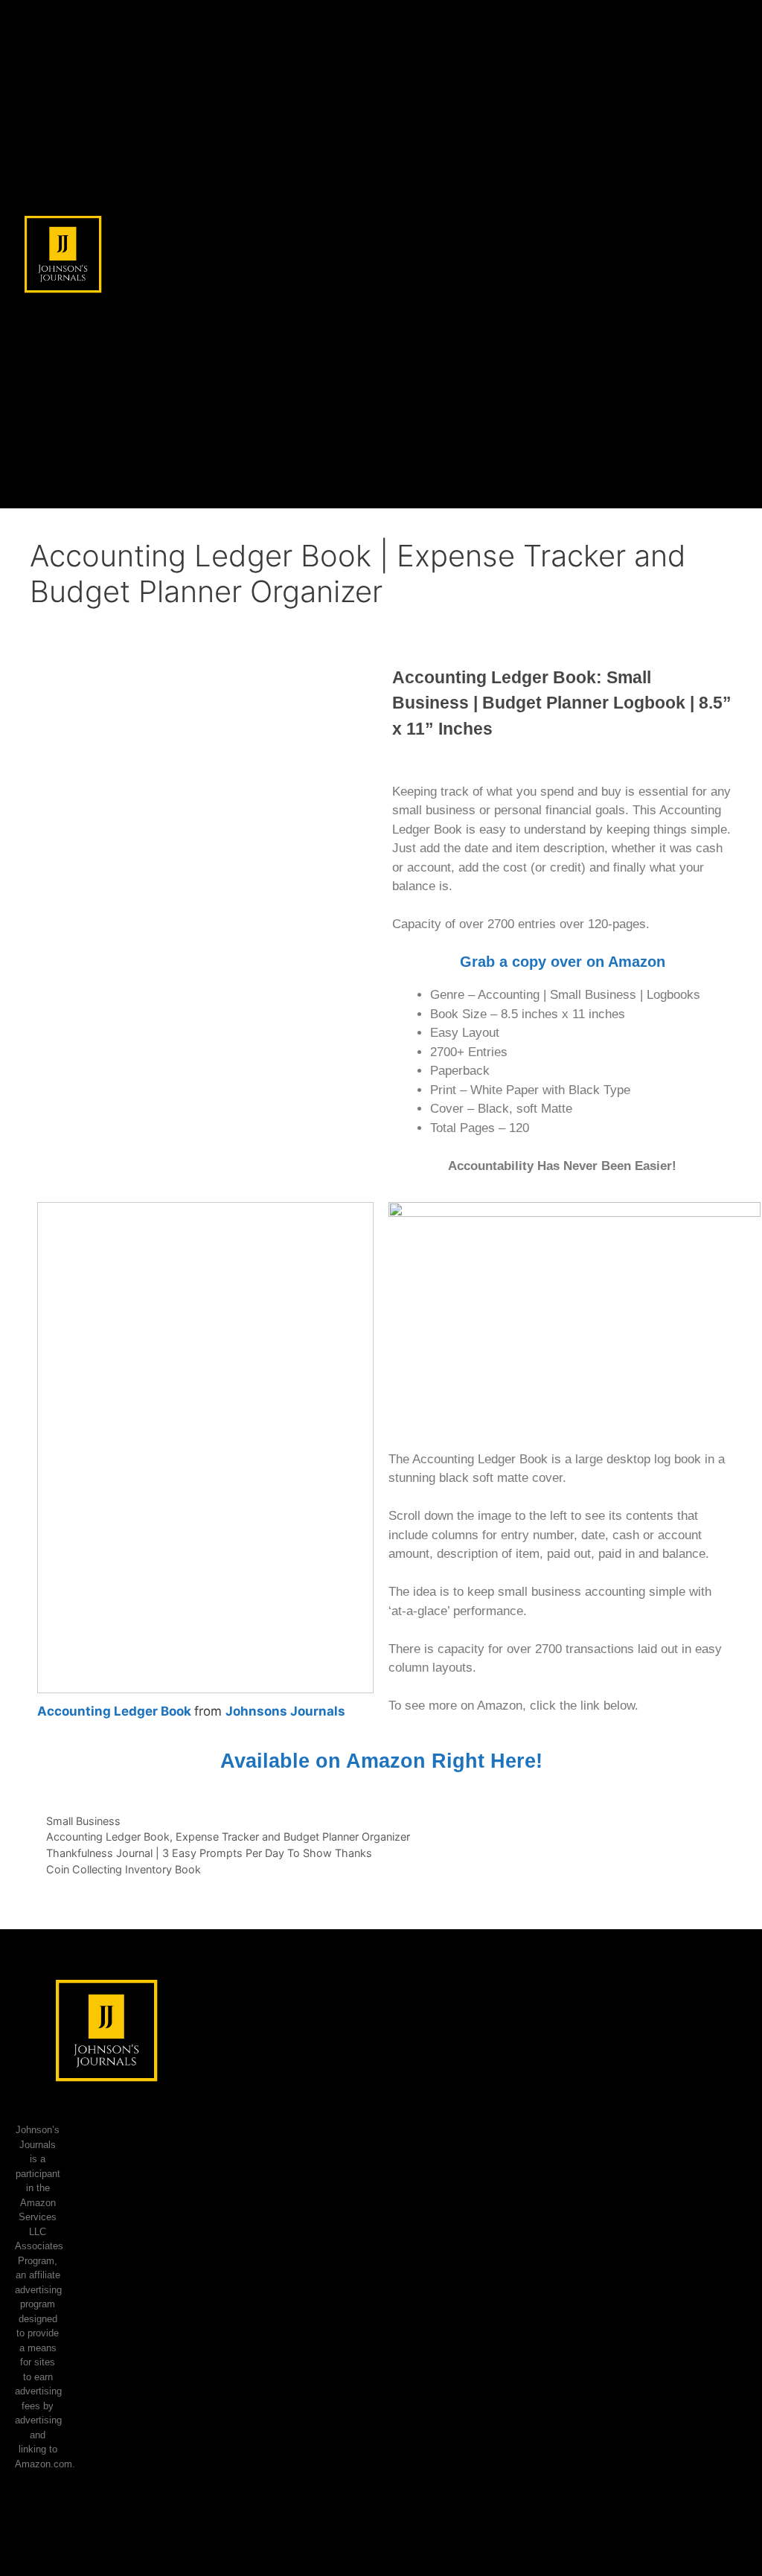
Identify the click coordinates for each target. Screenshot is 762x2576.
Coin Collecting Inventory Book (124, 1869)
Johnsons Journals (285, 1711)
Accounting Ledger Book (114, 1711)
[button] (730, 254)
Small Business (83, 1821)
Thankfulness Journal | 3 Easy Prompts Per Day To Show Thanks (209, 1853)
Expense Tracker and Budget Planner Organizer (293, 1837)
